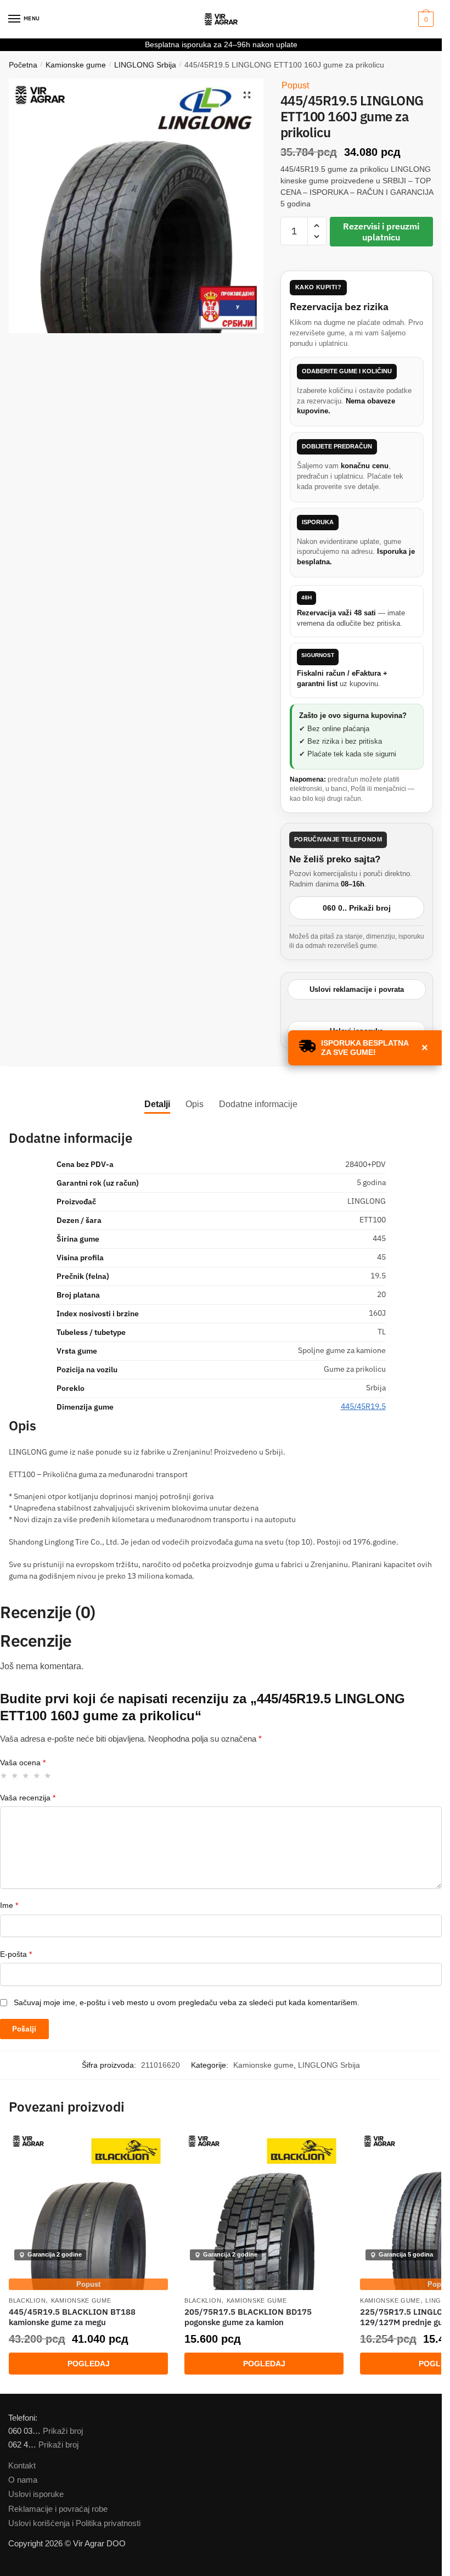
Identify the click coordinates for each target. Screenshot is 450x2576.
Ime (9, 1905)
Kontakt (22, 2465)
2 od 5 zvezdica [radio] (15, 1775)
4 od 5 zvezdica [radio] (37, 1775)
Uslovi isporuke (36, 2494)
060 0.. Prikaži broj (357, 908)
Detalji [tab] (157, 1104)
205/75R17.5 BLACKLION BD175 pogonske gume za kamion (248, 2317)
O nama (23, 2480)
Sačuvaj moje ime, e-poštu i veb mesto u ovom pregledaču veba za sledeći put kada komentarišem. (187, 2002)
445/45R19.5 (363, 1406)
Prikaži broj (63, 2431)
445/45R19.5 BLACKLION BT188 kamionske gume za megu (72, 2317)
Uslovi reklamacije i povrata (357, 989)
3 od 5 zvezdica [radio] (26, 1775)
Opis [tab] (195, 1104)
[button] (247, 95)
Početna (23, 65)
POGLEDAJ (89, 2364)
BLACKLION (27, 2300)
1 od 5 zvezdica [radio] (4, 1775)
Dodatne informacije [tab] (258, 1104)
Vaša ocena (23, 1763)
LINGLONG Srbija (145, 65)
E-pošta (16, 1954)
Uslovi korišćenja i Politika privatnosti (74, 2523)
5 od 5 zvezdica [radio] (48, 1775)
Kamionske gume (76, 65)
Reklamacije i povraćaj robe (58, 2509)
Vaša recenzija (28, 1798)
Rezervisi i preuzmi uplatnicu (381, 232)
